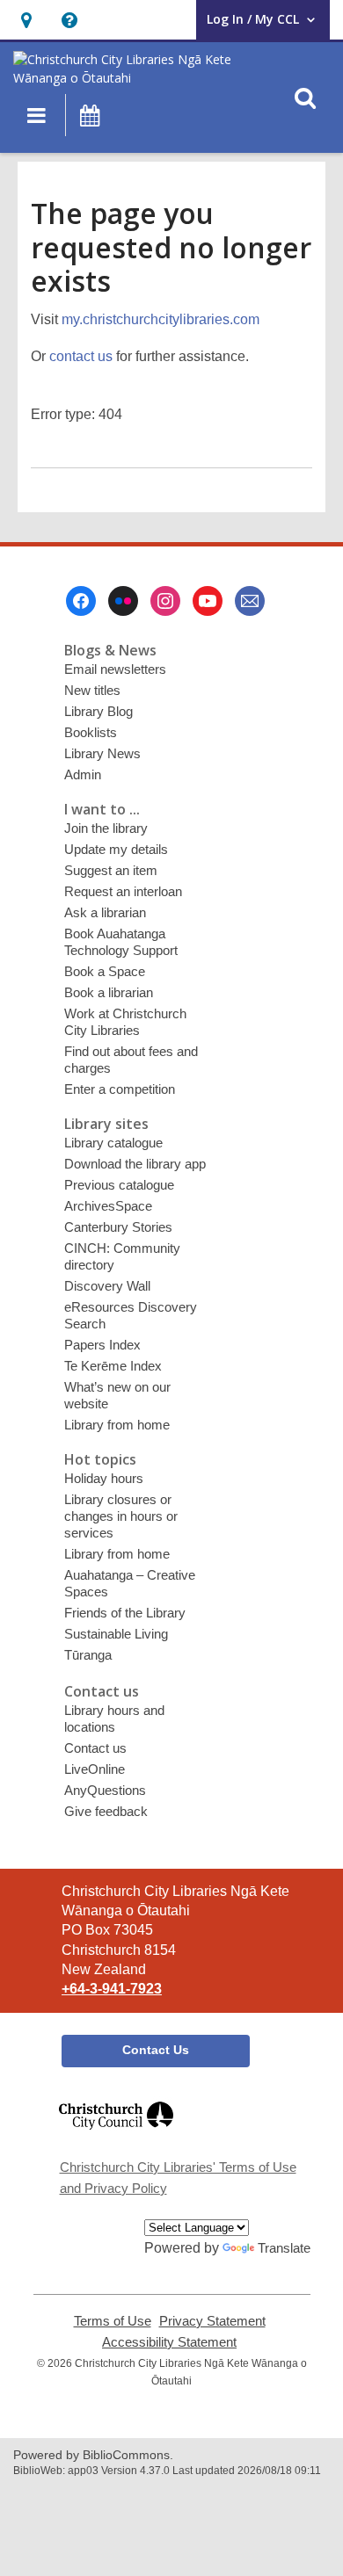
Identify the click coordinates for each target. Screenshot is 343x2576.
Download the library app (135, 1164)
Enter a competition (120, 1089)
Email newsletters (115, 669)
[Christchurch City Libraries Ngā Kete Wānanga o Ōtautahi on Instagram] (165, 601)
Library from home (117, 1425)
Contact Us (156, 2050)
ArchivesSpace (108, 1206)
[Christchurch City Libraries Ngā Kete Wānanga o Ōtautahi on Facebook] (81, 601)
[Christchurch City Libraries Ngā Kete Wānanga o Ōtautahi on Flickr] (123, 601)
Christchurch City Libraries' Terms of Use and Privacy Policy (178, 2178)
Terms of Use (113, 2321)
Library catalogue (113, 1143)
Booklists (91, 732)
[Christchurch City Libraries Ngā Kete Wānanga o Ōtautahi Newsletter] (250, 601)
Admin (83, 774)
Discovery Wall (107, 1286)
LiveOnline (95, 1769)
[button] (26, 20)
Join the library (106, 828)
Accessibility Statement (169, 2342)
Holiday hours (104, 1478)
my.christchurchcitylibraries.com (161, 319)
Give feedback (106, 1811)
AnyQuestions (105, 1790)
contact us (81, 356)
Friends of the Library (125, 1613)
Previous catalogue (119, 1185)
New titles (92, 690)
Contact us (95, 1748)
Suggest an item (111, 870)
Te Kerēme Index (113, 1366)
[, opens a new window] (116, 2137)
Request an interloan (123, 891)
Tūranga (88, 1655)
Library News (102, 753)
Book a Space (105, 971)
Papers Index (102, 1345)
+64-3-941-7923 (112, 1989)
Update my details (116, 849)
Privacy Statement (212, 2321)
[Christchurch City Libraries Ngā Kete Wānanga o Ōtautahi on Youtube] (208, 601)
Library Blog (99, 711)
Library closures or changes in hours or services (121, 1516)
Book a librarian (109, 992)
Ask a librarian (105, 912)
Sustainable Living (116, 1634)
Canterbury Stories (118, 1227)
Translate (284, 2248)
